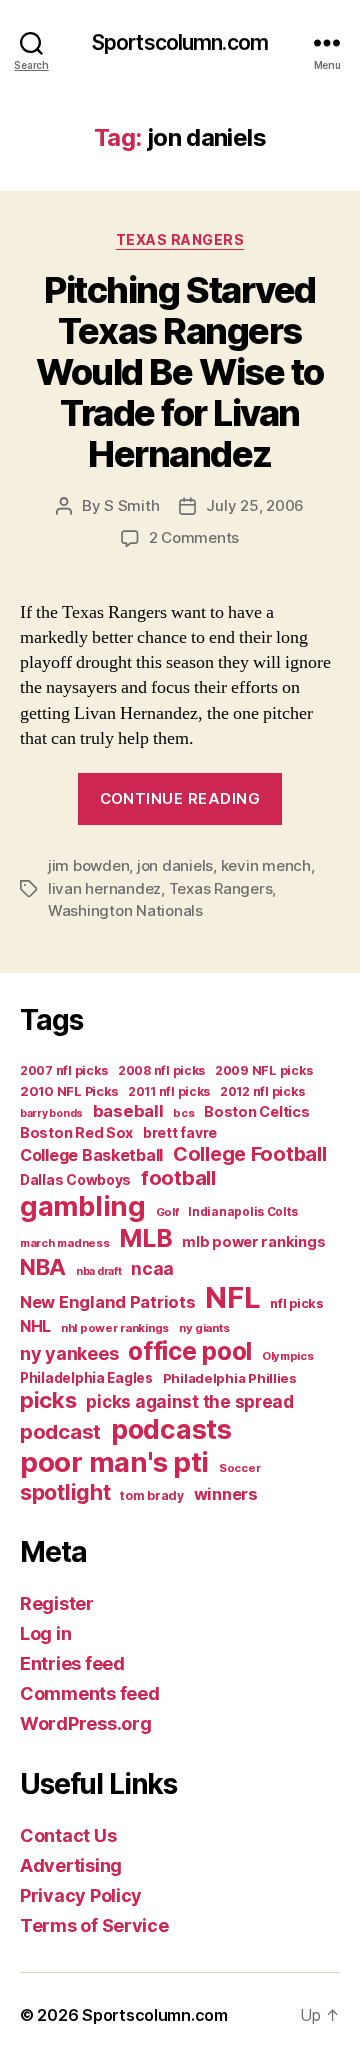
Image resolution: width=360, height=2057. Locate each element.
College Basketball (91, 1155)
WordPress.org (86, 1723)
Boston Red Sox (76, 1132)
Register (57, 1603)
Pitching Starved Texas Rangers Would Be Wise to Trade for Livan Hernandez (179, 372)
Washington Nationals (125, 910)
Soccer (239, 1468)
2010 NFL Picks (69, 1091)
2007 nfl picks (64, 1070)
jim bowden (88, 865)
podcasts (171, 1429)
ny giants (204, 1328)
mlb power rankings (253, 1241)
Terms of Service (94, 1925)
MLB (145, 1238)
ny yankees (69, 1353)
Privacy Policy (81, 1895)
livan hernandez (104, 888)
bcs (183, 1113)
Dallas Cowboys (75, 1179)
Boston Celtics (256, 1111)
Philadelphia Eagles (86, 1378)
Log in (45, 1633)
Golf (167, 1212)
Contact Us (68, 1835)
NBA (43, 1266)
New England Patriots (108, 1302)
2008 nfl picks (161, 1070)
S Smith (131, 505)
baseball (128, 1111)
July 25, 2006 (255, 505)
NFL (232, 1297)
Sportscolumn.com (180, 42)
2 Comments (194, 537)
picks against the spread (190, 1401)
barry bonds (51, 1113)
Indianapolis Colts (242, 1212)
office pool (190, 1351)
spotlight (65, 1492)
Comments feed (90, 1693)
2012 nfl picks (262, 1091)
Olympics (288, 1356)
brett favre (180, 1132)
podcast (60, 1431)
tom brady (152, 1495)
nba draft (99, 1271)
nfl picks (296, 1303)
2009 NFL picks (264, 1070)
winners (226, 1494)
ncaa (152, 1268)
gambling (83, 1206)
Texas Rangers (180, 239)
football (178, 1178)
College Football (250, 1154)
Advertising (71, 1865)
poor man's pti (114, 1462)
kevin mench (266, 865)
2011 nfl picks (169, 1091)
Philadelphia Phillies (230, 1378)
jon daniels (175, 865)
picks (48, 1400)
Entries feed (72, 1663)
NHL (35, 1326)
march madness (65, 1243)
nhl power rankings (115, 1328)
